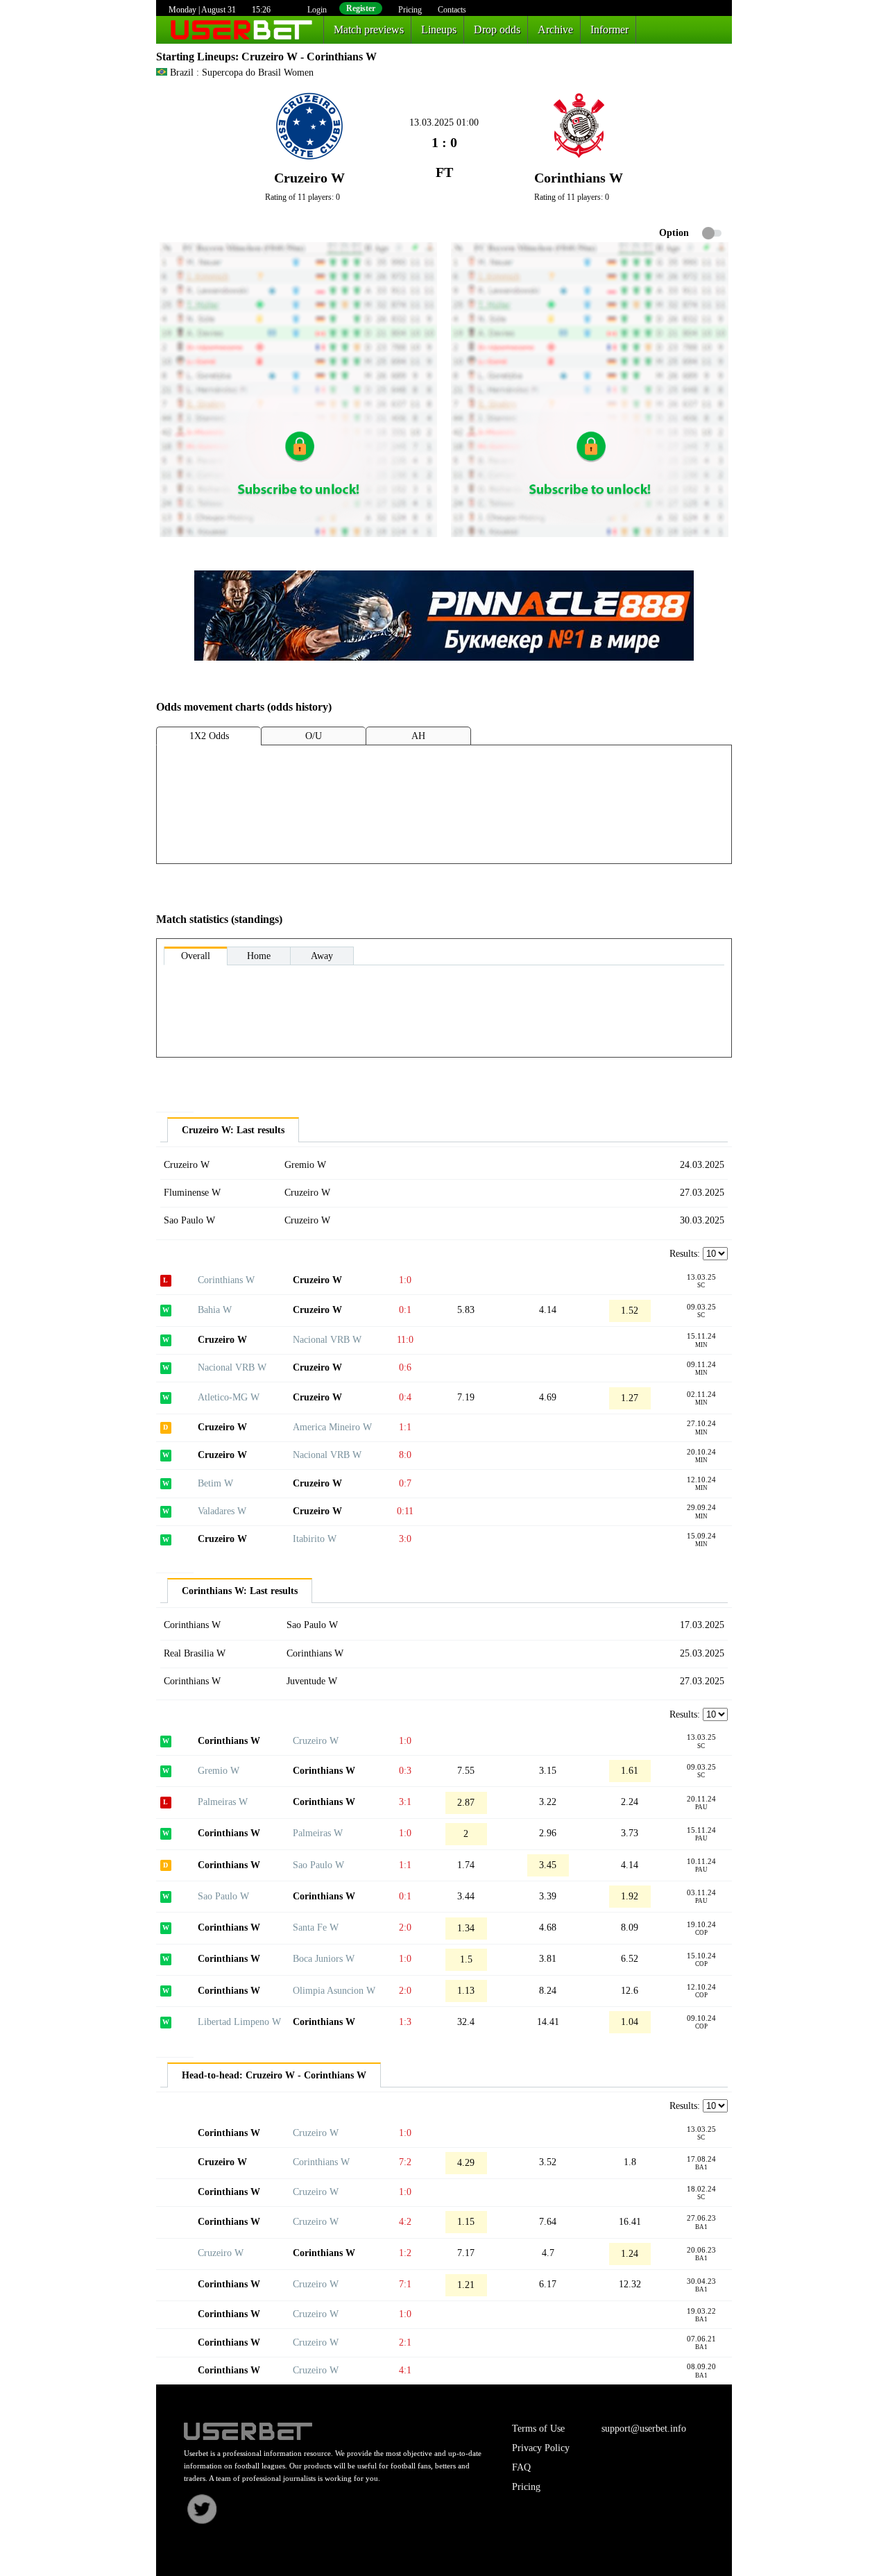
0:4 (405, 1397)
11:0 (405, 1340)
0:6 (405, 1367)
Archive (555, 29)
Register (361, 8)
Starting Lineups (196, 57)
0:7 (405, 1483)
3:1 (405, 1802)
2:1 (405, 2342)
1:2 (405, 2253)
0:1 (405, 1310)
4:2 (405, 2222)
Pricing (410, 10)
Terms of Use (538, 2429)
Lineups (439, 29)
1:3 (405, 2022)
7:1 (405, 2284)
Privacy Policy (541, 2448)
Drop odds (497, 29)
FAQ (521, 2467)
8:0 (405, 1455)
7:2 (405, 2162)
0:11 (405, 1511)
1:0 (405, 1280)
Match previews (369, 29)
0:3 (405, 1771)
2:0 (405, 1927)
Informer (609, 29)
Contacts (452, 10)
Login (317, 10)
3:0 (405, 1539)
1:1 (405, 1427)
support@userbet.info (644, 2429)
